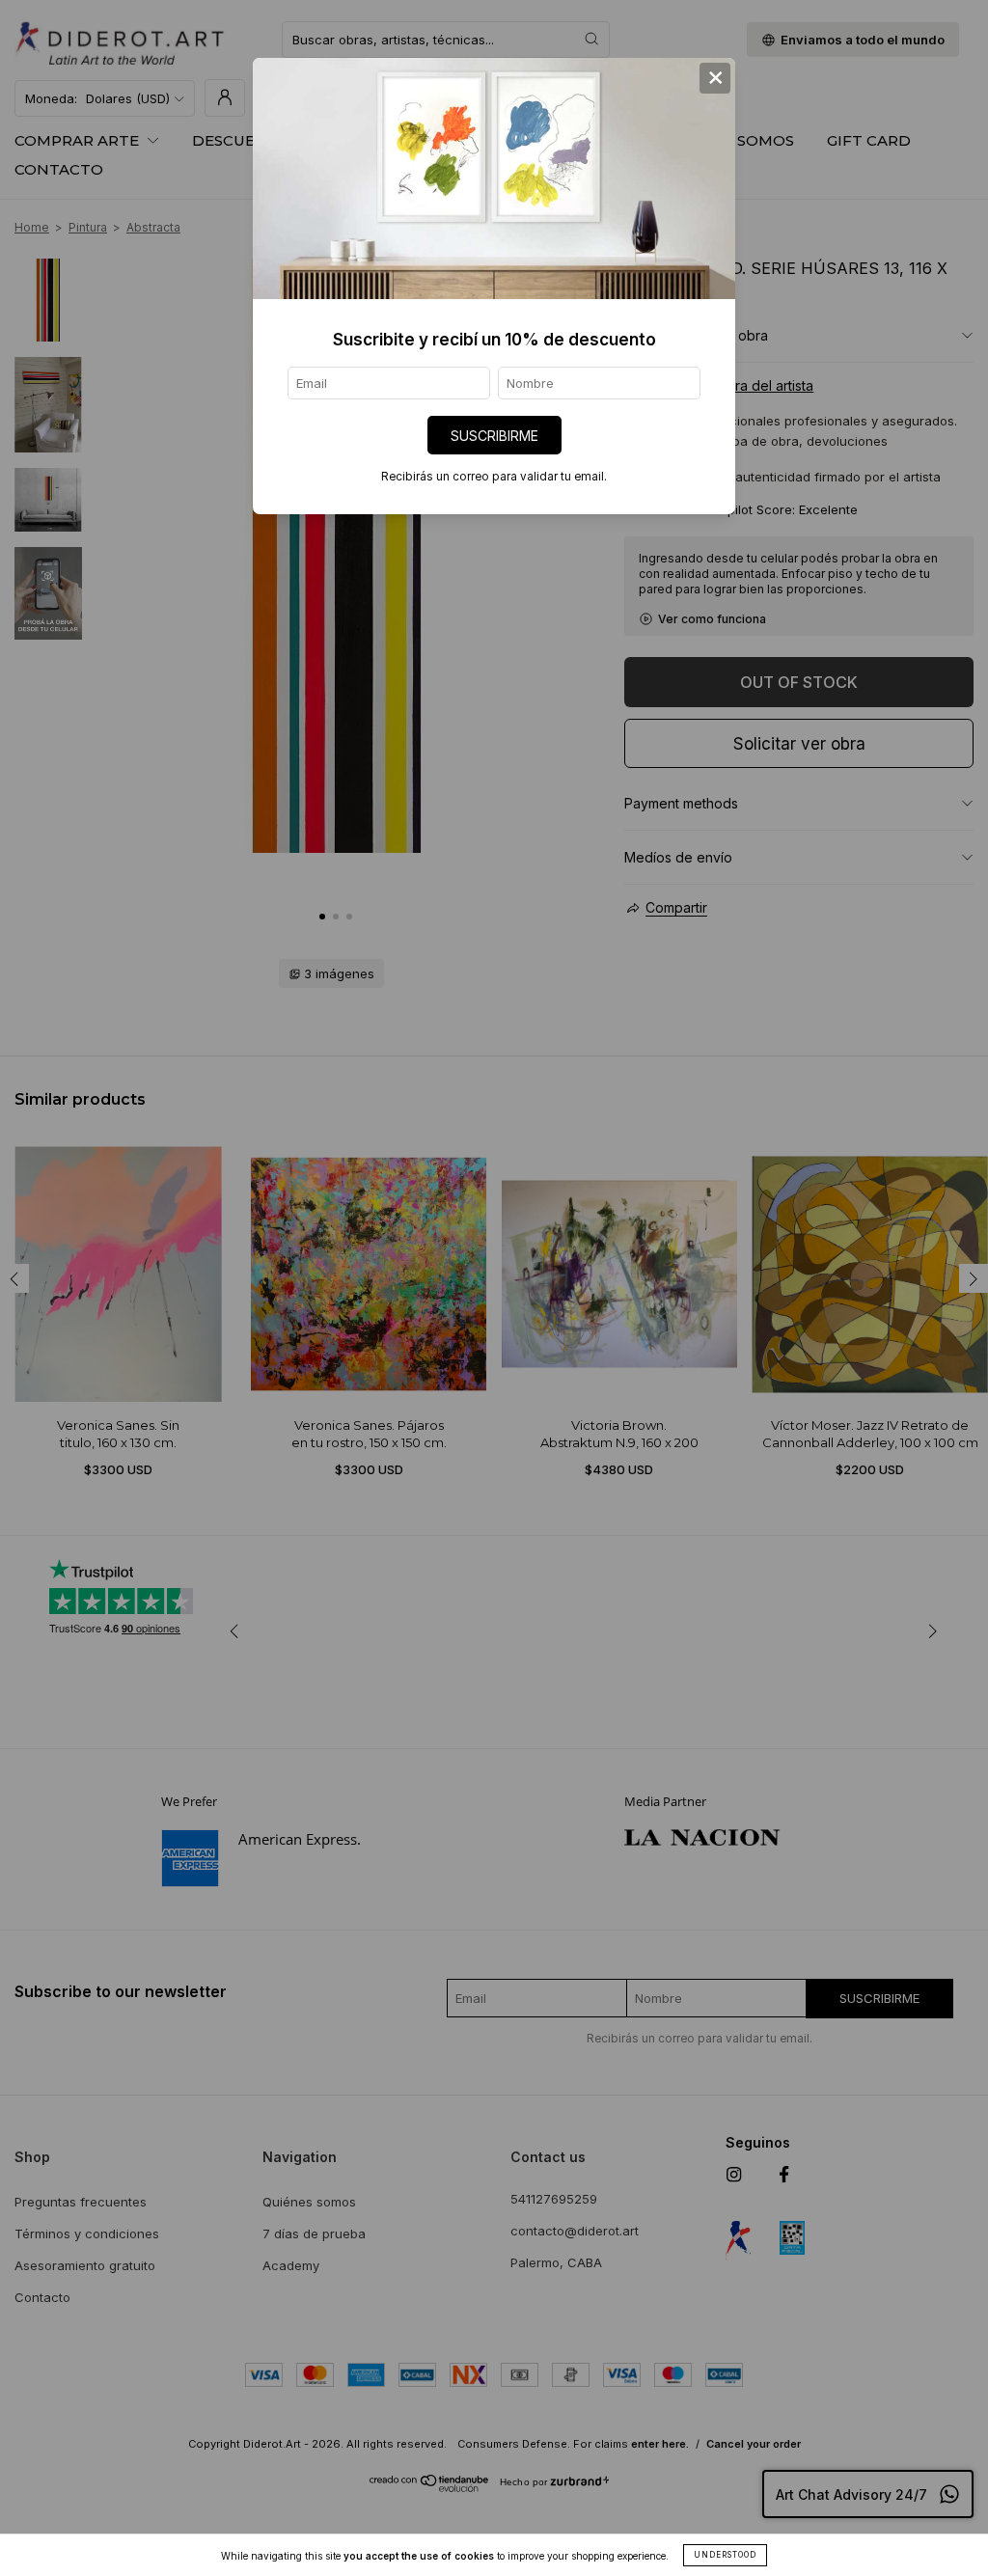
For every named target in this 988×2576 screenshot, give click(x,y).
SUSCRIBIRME (494, 436)
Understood (725, 2555)
